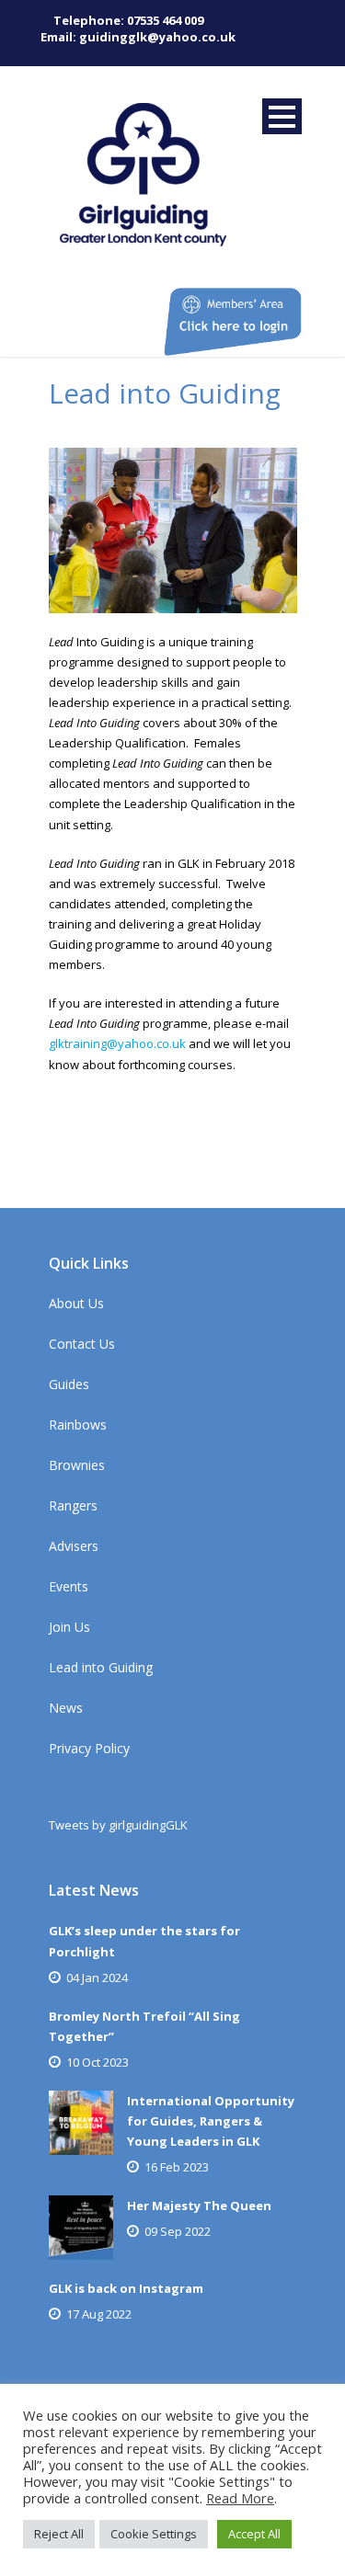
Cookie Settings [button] (154, 2534)
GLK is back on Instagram (126, 2288)
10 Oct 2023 (98, 2062)
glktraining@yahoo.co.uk (117, 1043)
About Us (76, 1303)
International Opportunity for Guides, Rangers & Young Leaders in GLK (211, 2121)
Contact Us (82, 1344)
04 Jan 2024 (97, 1978)
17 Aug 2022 (99, 2314)
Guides (69, 1384)
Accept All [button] (254, 2534)
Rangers (73, 1505)
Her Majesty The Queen (199, 2206)
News (66, 1708)
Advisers (74, 1546)
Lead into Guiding (101, 1667)
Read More (240, 2498)
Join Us (69, 1627)
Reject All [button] (59, 2534)
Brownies (77, 1465)
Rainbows (78, 1425)
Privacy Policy (89, 1748)
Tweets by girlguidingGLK (118, 1825)
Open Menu (282, 116)
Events (69, 1586)
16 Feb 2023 (177, 2167)
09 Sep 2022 (178, 2231)
